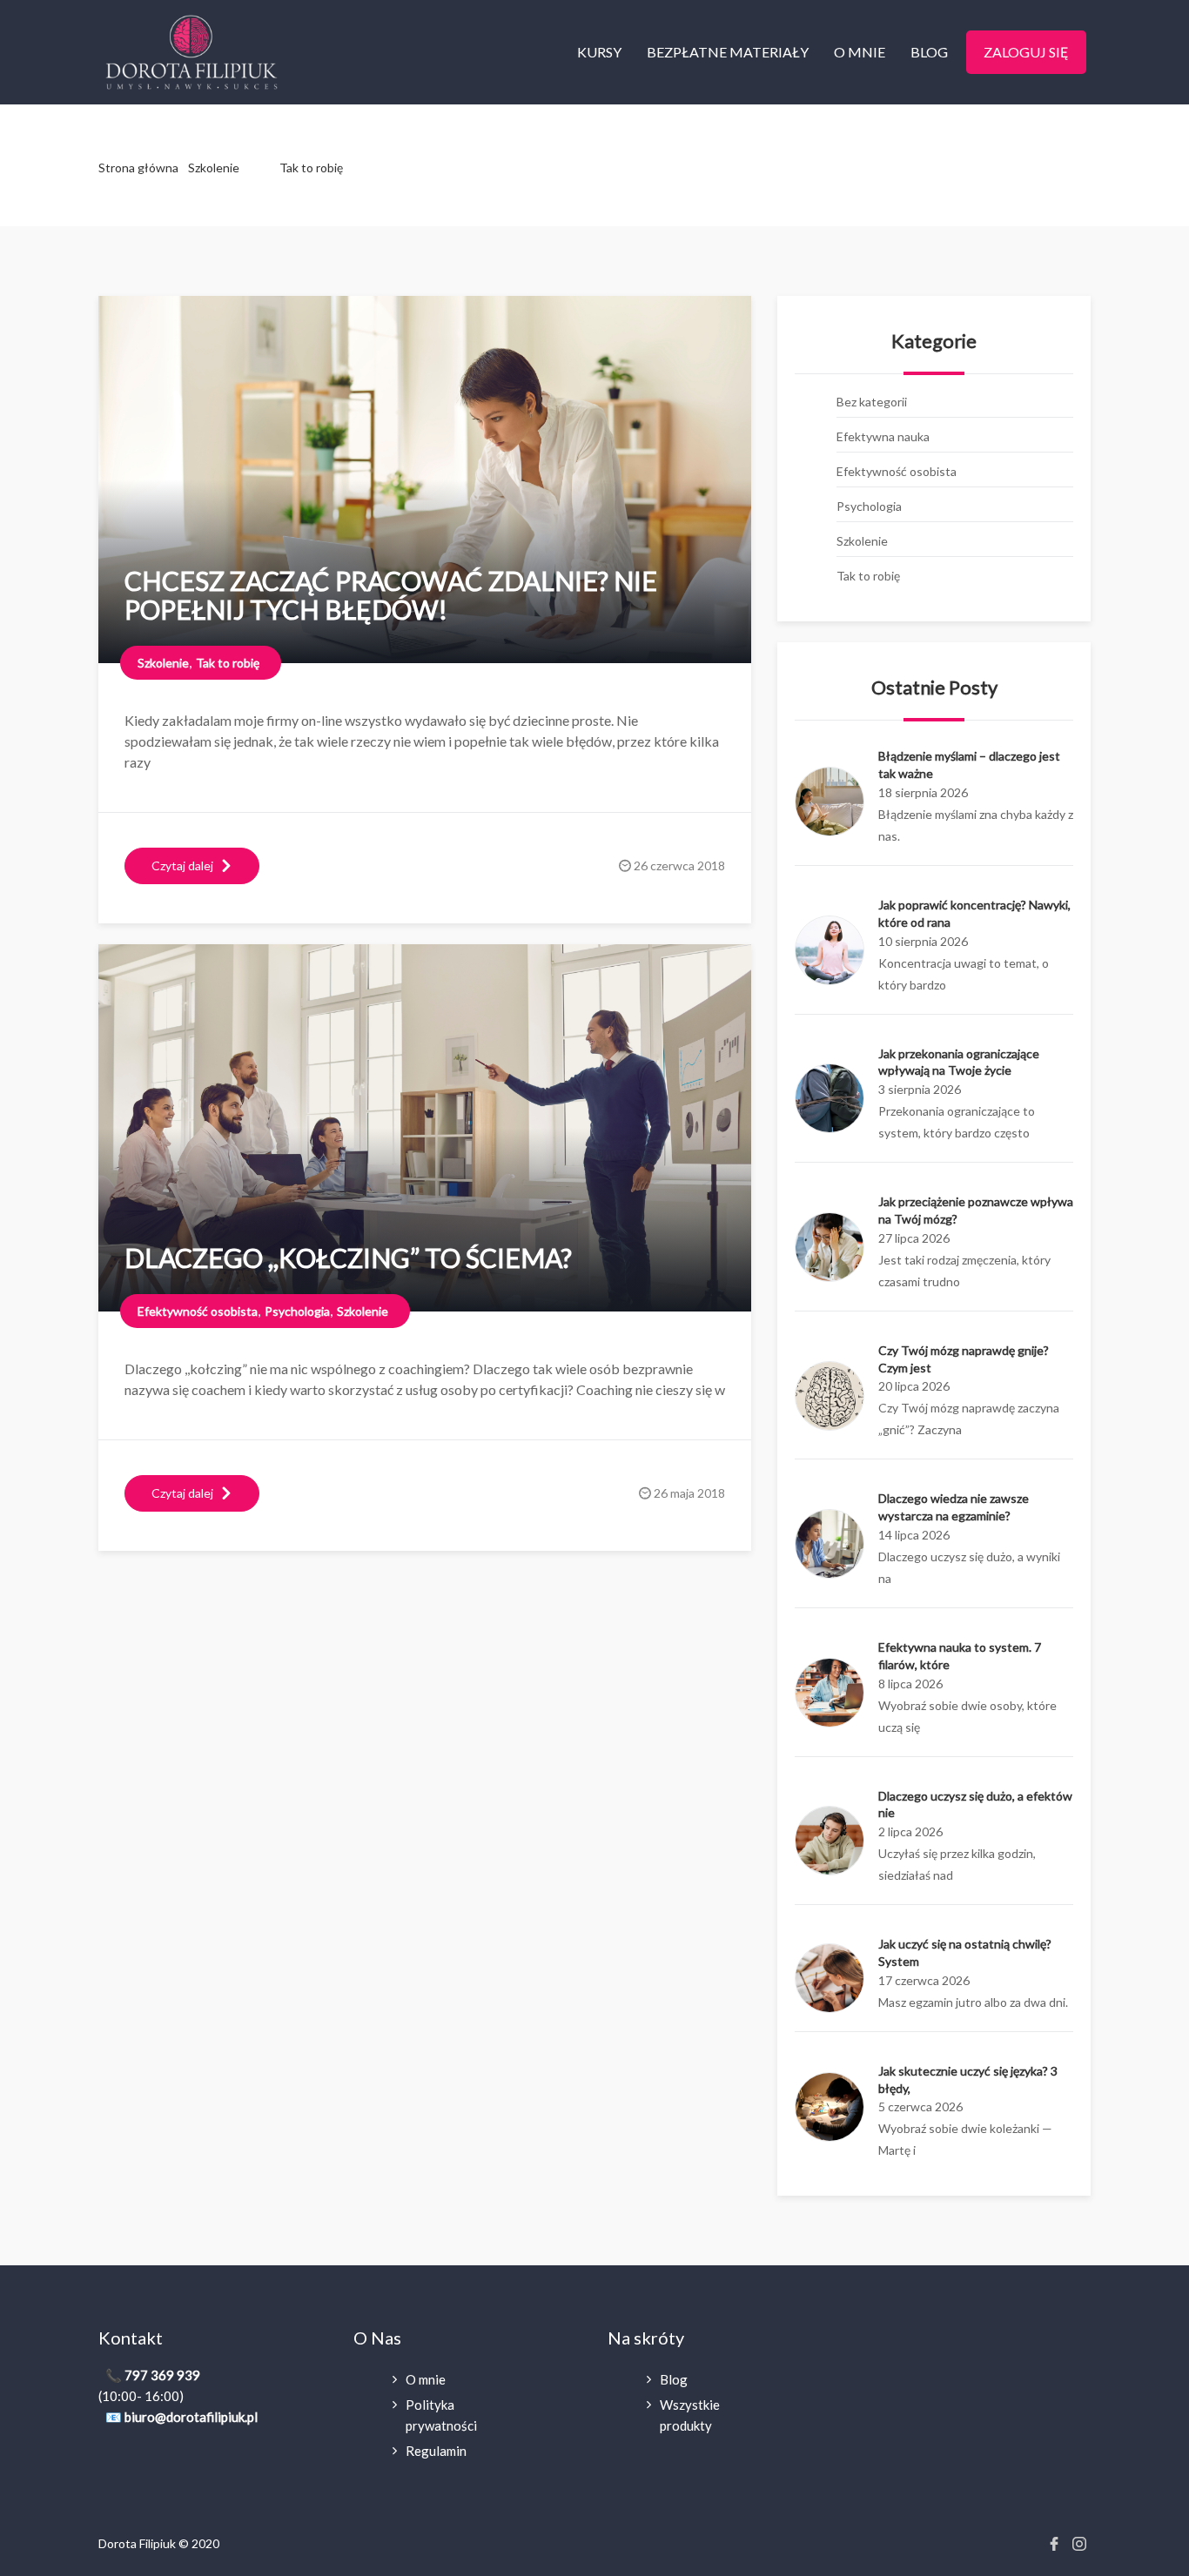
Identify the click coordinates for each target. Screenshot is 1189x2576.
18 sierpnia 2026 (923, 792)
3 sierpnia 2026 (920, 1089)
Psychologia (869, 506)
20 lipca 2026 (914, 1386)
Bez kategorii (872, 402)
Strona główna (138, 168)
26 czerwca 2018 (679, 865)
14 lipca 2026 (914, 1535)
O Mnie (860, 52)
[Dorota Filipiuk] (191, 50)
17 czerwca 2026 (924, 1980)
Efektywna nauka (883, 436)
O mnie (426, 2379)
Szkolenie (214, 168)
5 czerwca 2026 (920, 2106)
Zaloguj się (1026, 52)
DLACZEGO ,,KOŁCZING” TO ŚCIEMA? (348, 1258)
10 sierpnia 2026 (923, 941)
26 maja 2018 (689, 1493)
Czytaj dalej (182, 865)
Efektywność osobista (897, 471)
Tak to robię (311, 168)
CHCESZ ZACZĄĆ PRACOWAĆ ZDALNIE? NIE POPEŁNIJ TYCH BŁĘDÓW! (391, 595)
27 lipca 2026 (914, 1238)
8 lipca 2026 (910, 1684)
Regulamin (436, 2451)
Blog (929, 52)
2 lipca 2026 (910, 1831)
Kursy (599, 52)
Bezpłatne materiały (728, 52)
